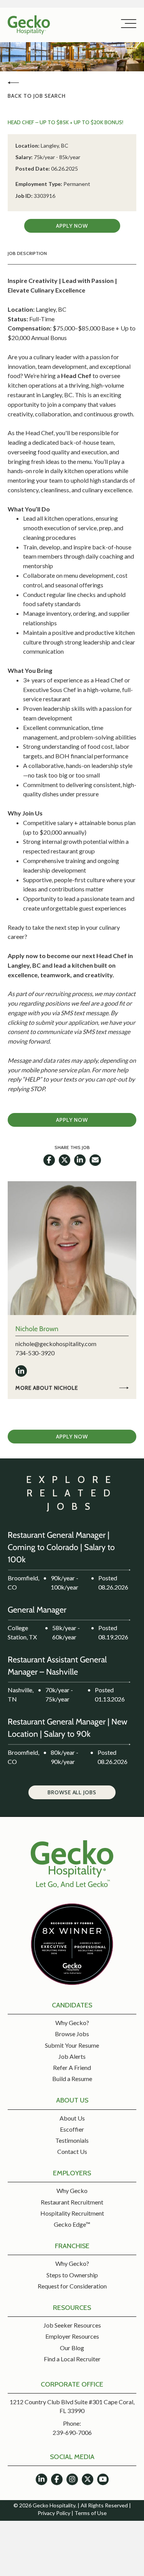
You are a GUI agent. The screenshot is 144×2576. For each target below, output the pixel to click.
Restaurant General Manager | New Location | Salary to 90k (65, 1727)
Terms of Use (91, 2513)
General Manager (41, 1609)
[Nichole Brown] (72, 1247)
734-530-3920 (35, 1353)
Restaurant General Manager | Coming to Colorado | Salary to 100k (67, 1547)
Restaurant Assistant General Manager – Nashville (63, 1665)
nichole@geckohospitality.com (56, 1344)
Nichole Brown (37, 1329)
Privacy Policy (54, 2513)
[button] (127, 24)
